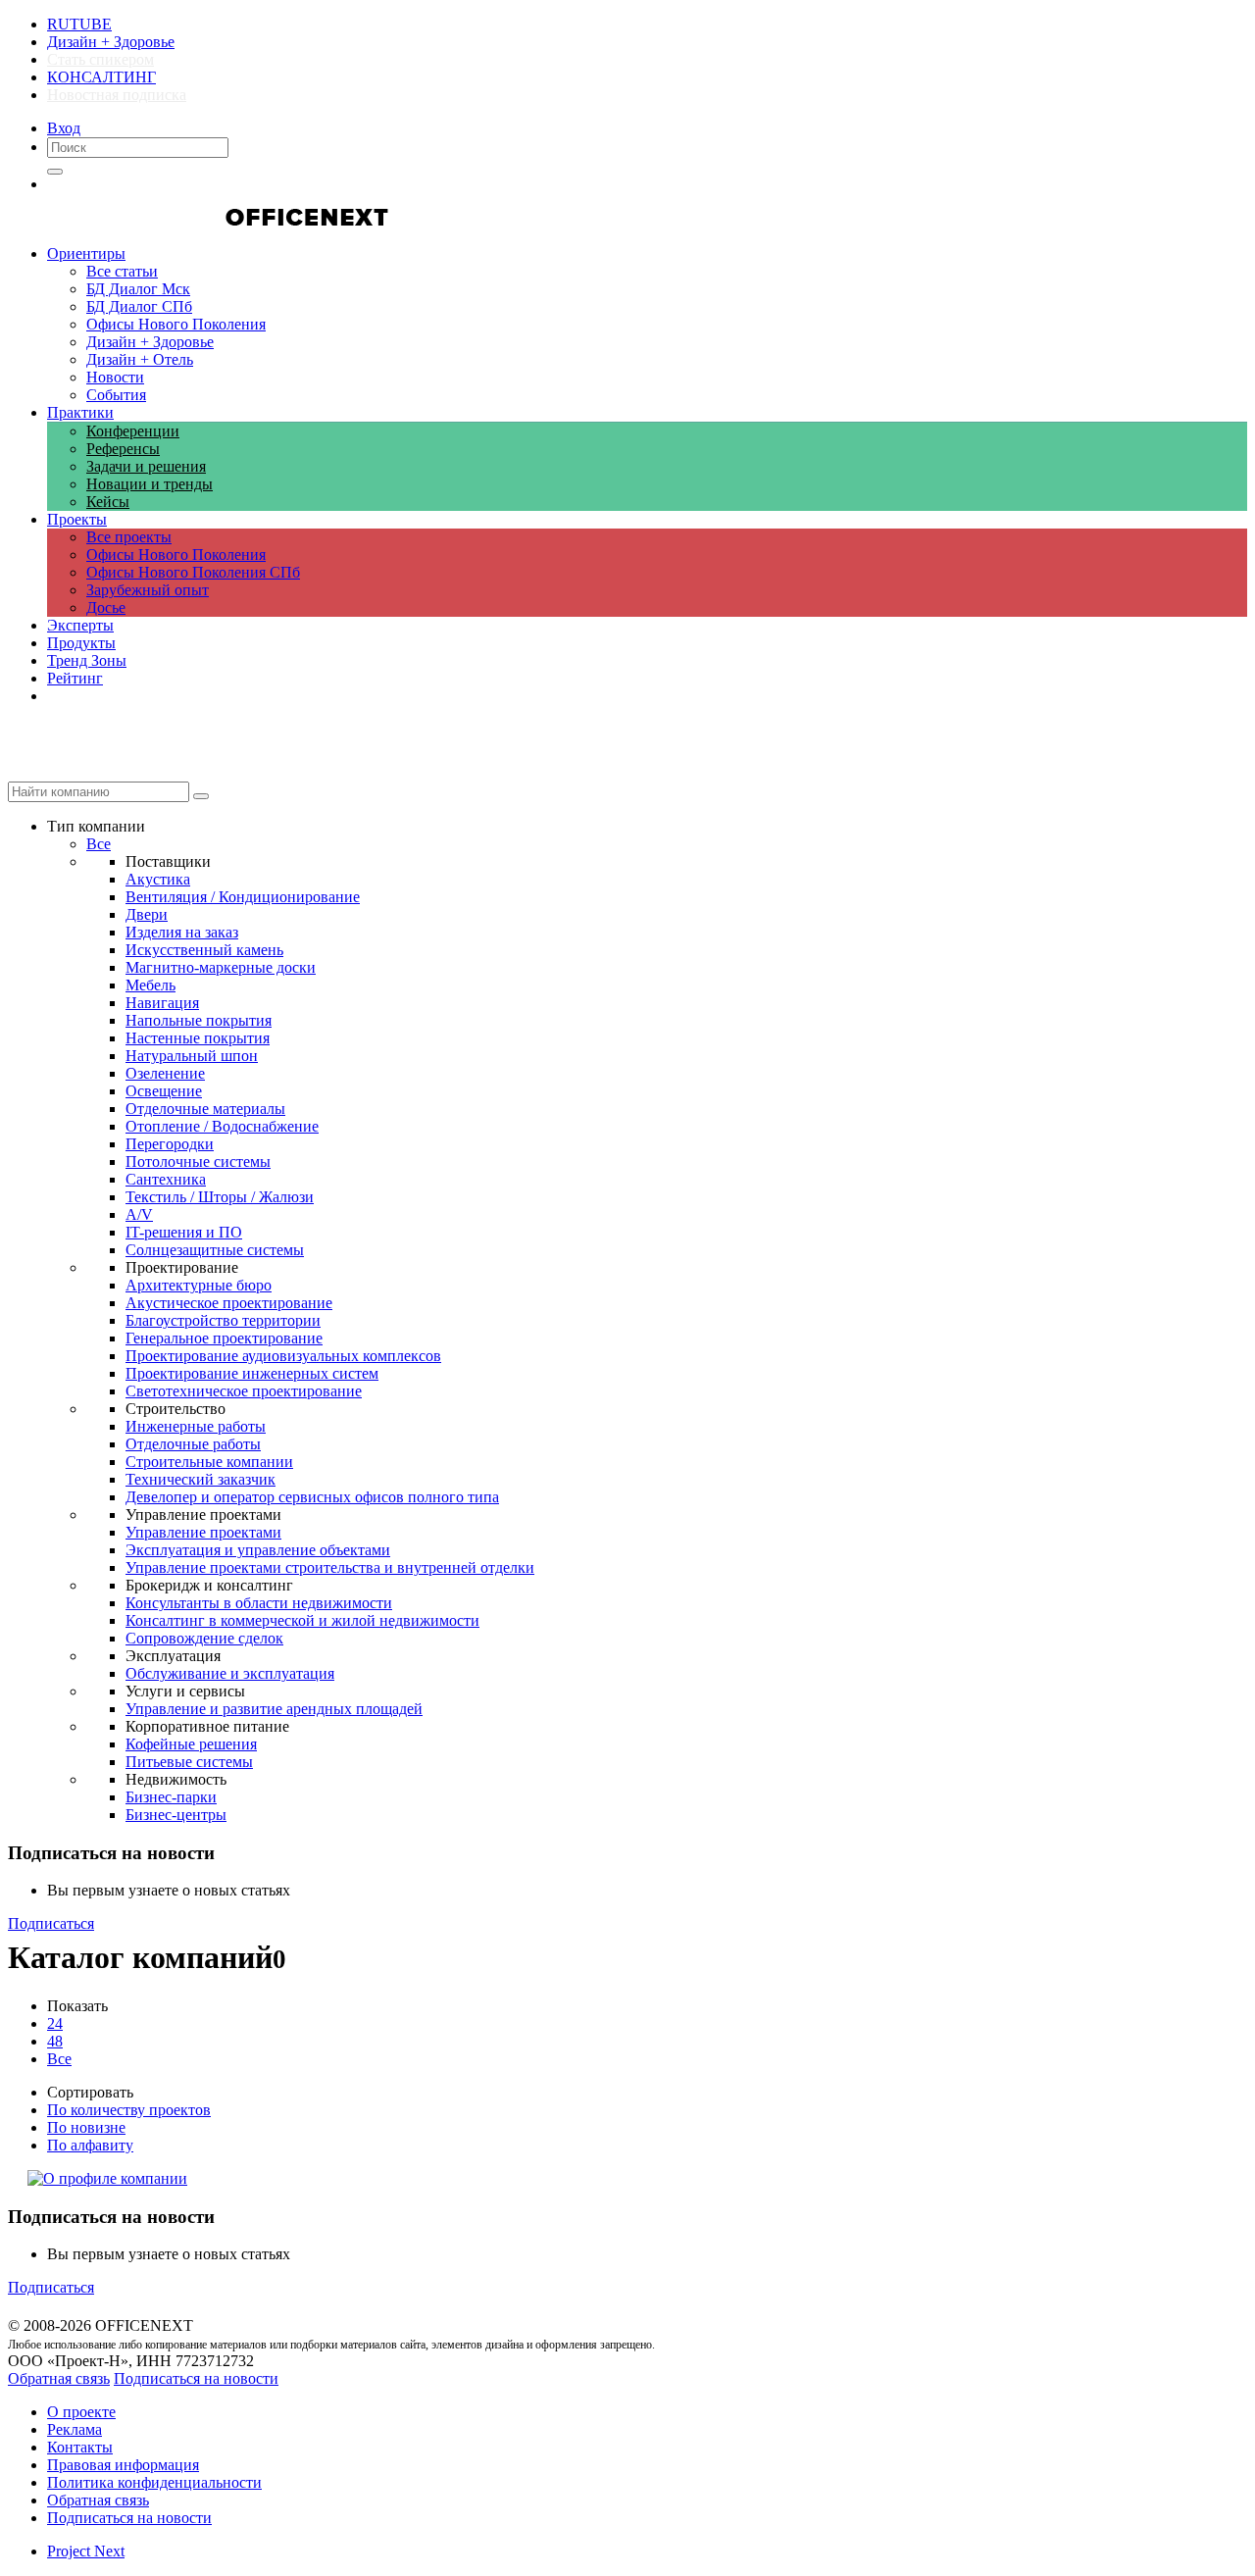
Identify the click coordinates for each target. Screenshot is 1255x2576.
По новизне (86, 2127)
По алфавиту (90, 2145)
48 (55, 2041)
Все (59, 2059)
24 (55, 2023)
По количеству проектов (129, 2110)
